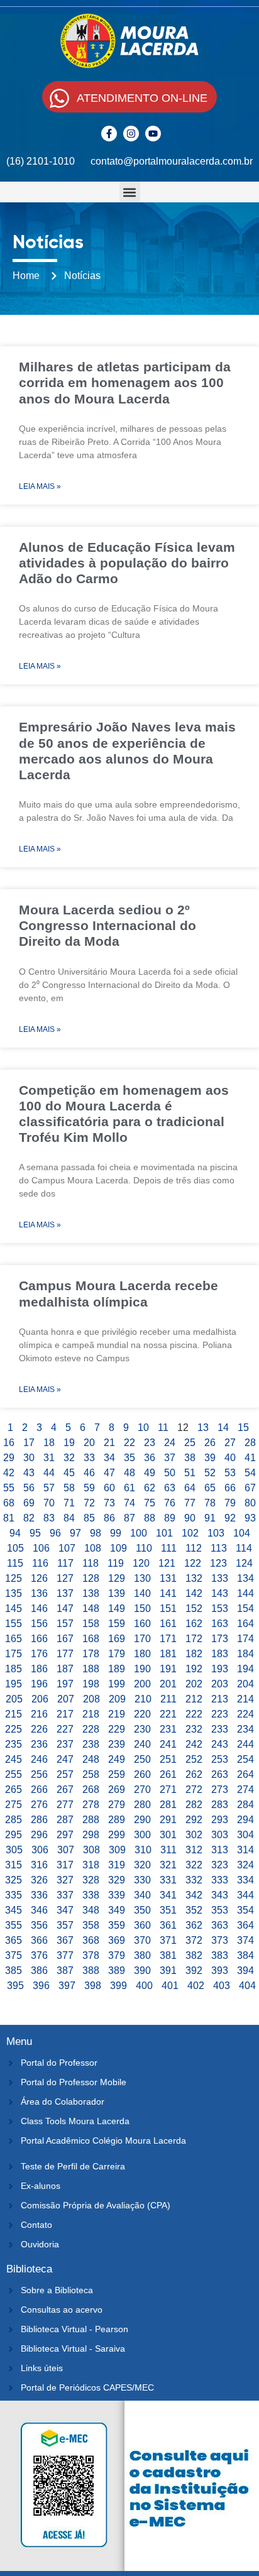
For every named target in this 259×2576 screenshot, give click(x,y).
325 (14, 1880)
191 (168, 1669)
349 (117, 1910)
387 (65, 1970)
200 (142, 1684)
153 (220, 1609)
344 (245, 1895)
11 (163, 1428)
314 (245, 1850)
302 (194, 1835)
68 (9, 1503)
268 (91, 1789)
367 (65, 1940)
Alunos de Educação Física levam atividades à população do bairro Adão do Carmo (127, 563)
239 (117, 1744)
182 (194, 1654)
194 (245, 1669)
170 (142, 1639)
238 (91, 1744)
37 (170, 1458)
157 (65, 1624)
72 (89, 1503)
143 (220, 1593)
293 (220, 1820)
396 (41, 1986)
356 (39, 1925)
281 (168, 1805)
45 (69, 1473)
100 (139, 1533)
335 (14, 1895)
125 (14, 1578)
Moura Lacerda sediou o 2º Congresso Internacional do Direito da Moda (107, 925)
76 (170, 1503)
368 (91, 1940)
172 (194, 1639)
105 (15, 1548)
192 (194, 1669)
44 (49, 1473)
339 (117, 1895)
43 (29, 1473)
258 (91, 1774)
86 (109, 1518)
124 (244, 1563)
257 (65, 1774)
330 (142, 1880)
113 (219, 1548)
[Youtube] (153, 134)
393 (220, 1970)
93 (250, 1518)
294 (245, 1820)
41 (250, 1458)
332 (194, 1880)
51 (190, 1473)
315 (14, 1865)
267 (65, 1789)
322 (194, 1865)
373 (220, 1940)
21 (109, 1443)
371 (168, 1940)
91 (210, 1518)
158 (91, 1624)
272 (194, 1789)
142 (194, 1593)
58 (69, 1488)
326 (39, 1880)
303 (220, 1835)
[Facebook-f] (109, 134)
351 (168, 1910)
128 (91, 1578)
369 (117, 1940)
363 (220, 1925)
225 (14, 1729)
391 (168, 1970)
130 (142, 1578)
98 (96, 1533)
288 (91, 1820)
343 (220, 1895)
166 (39, 1639)
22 (129, 1443)
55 (9, 1488)
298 (91, 1835)
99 (116, 1533)
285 (14, 1820)
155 (14, 1624)
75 (150, 1503)
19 (69, 1443)
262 (194, 1774)
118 (91, 1563)
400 (144, 1986)
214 (245, 1699)
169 (117, 1639)
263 (220, 1774)
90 (190, 1518)
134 (245, 1578)
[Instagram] (131, 134)
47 (109, 1473)
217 (65, 1714)
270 (142, 1789)
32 (69, 1458)
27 (230, 1443)
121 (167, 1563)
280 (142, 1805)
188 (91, 1669)
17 (29, 1443)
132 (194, 1578)
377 (65, 1955)
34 (109, 1458)
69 (29, 1503)
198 (91, 1684)
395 (15, 1986)
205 (14, 1699)
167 (65, 1639)
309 (117, 1850)
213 (220, 1699)
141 (168, 1593)
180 (142, 1654)
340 (142, 1895)
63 (170, 1488)
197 (65, 1684)
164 (245, 1624)
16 (9, 1443)
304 (245, 1835)
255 (14, 1774)
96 (55, 1533)
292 (194, 1820)
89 (170, 1518)
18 (49, 1443)
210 (143, 1699)
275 (14, 1805)
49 (150, 1473)
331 (168, 1880)
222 (194, 1714)
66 (230, 1488)
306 (40, 1850)
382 (194, 1955)
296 (39, 1835)
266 (39, 1789)
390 (142, 1970)
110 (144, 1548)
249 (117, 1759)
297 (65, 1835)
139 (117, 1593)
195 (14, 1684)
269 (117, 1789)
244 (245, 1744)
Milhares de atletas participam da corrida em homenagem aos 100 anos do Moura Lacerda (125, 382)
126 (39, 1578)
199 (117, 1684)
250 (142, 1759)
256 (39, 1774)
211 (168, 1699)
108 (93, 1548)
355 (14, 1925)
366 (39, 1940)
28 (250, 1443)
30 (29, 1458)
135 (14, 1593)
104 (242, 1533)
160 (142, 1624)
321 (168, 1865)
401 (170, 1986)
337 (65, 1895)
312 (194, 1850)
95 (35, 1533)
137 (65, 1593)
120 (141, 1563)
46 (89, 1473)
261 (168, 1774)
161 (168, 1624)
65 (210, 1488)
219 (117, 1714)
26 (210, 1443)
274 (245, 1789)
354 (245, 1910)
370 (142, 1940)
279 (117, 1805)
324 (245, 1865)
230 (142, 1729)
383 (220, 1955)
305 (14, 1850)
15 (243, 1428)
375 (14, 1955)
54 (250, 1473)
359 (117, 1925)
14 (223, 1428)
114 (244, 1548)
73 (109, 1503)
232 (194, 1729)
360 (142, 1925)
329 (117, 1880)
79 (230, 1503)
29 (9, 1458)
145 (14, 1609)
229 (117, 1729)
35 (129, 1458)
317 (65, 1865)
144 (245, 1593)
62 (150, 1488)
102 (190, 1533)
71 (69, 1503)
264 (245, 1774)
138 (91, 1593)
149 (117, 1609)
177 (65, 1654)
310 (143, 1850)
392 (194, 1970)
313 (220, 1850)
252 (194, 1759)
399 (118, 1986)
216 (39, 1714)
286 (39, 1820)
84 (69, 1518)
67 (250, 1488)
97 (75, 1533)
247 (65, 1759)
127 (65, 1578)
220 (142, 1714)
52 (210, 1473)
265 (14, 1789)
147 (65, 1609)
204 (245, 1684)
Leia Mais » (40, 486)
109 (118, 1548)
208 (91, 1699)
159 (117, 1624)
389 (117, 1970)
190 (142, 1669)
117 (65, 1563)
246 (39, 1759)
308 (91, 1850)
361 (168, 1925)
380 (142, 1955)
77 (190, 1503)
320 (142, 1865)
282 (194, 1805)
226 (39, 1729)
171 (168, 1639)
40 (230, 1458)
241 (168, 1744)
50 (170, 1473)
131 (168, 1578)
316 (39, 1865)
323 (220, 1865)
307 (66, 1850)
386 (39, 1970)
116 (40, 1563)
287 (65, 1820)
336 (39, 1895)
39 (210, 1458)
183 (220, 1654)
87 (129, 1518)
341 (168, 1895)
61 (129, 1488)
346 (39, 1910)
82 (29, 1518)
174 (245, 1639)
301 (168, 1835)
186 (39, 1669)
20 (89, 1443)
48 (129, 1473)
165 (14, 1639)
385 (14, 1970)
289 (117, 1820)
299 (117, 1835)
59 (89, 1488)
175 (14, 1654)
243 (220, 1744)
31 (49, 1458)
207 (66, 1699)
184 (245, 1654)
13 (203, 1428)
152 (194, 1609)
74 (129, 1503)
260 (142, 1774)
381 (168, 1955)
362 (194, 1925)
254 (245, 1759)
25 (190, 1443)
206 (40, 1699)
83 (49, 1518)
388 (91, 1970)
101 (164, 1533)
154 (245, 1609)
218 (91, 1714)
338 (91, 1895)
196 (39, 1684)
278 (91, 1805)
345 (14, 1910)
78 (210, 1503)
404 (247, 1986)
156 (39, 1624)
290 (142, 1820)
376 (39, 1955)
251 (168, 1759)
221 (168, 1714)
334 (245, 1880)
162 (194, 1624)
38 (190, 1458)
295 (14, 1835)
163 (220, 1624)
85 (89, 1518)
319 (117, 1865)
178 (91, 1654)
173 (220, 1639)
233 (220, 1729)
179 (117, 1654)
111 (169, 1548)
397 (67, 1986)
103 (216, 1533)
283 (220, 1805)
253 (220, 1759)
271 (168, 1789)
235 (14, 1744)
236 (39, 1744)
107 (67, 1548)
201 (168, 1684)
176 (39, 1654)
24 (170, 1443)
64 (190, 1488)
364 (245, 1925)
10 (143, 1428)
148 (91, 1609)
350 (142, 1910)
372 (194, 1940)
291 (168, 1820)
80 (250, 1503)
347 (65, 1910)
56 (29, 1488)
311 (168, 1850)
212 (194, 1699)
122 (193, 1563)
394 (245, 1970)
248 (91, 1759)
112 (194, 1548)
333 (220, 1880)
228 (91, 1729)
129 (117, 1578)
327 (65, 1880)
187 (65, 1669)
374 (245, 1940)
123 (218, 1563)
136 (39, 1593)
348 (91, 1910)
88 (150, 1518)
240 (142, 1744)
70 (49, 1503)
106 (41, 1548)
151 (168, 1609)
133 (220, 1578)
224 (245, 1714)
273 (220, 1789)
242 (194, 1744)
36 (150, 1458)
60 (109, 1488)
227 (65, 1729)
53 (230, 1473)
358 (91, 1925)
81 (9, 1518)
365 (14, 1940)
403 (222, 1986)
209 (117, 1699)
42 (9, 1473)
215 (14, 1714)
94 (15, 1533)
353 (220, 1910)
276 (39, 1805)
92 (230, 1518)
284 (245, 1805)
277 (65, 1805)
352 (194, 1910)
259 (117, 1774)
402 (196, 1986)
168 (91, 1639)
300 (142, 1835)
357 (65, 1925)
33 (89, 1458)
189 (117, 1669)
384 (245, 1955)
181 (168, 1654)
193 (220, 1669)
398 (93, 1986)
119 (116, 1563)
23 (150, 1443)
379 (117, 1955)
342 (194, 1895)
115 (15, 1563)
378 (91, 1955)
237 (65, 1744)
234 (245, 1729)
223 (220, 1714)
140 (142, 1593)
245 (14, 1759)
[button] (130, 192)
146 (39, 1609)
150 (142, 1609)
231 (168, 1729)
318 (91, 1865)
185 (14, 1669)
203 (220, 1684)
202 (194, 1684)
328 (91, 1880)
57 (49, 1488)
